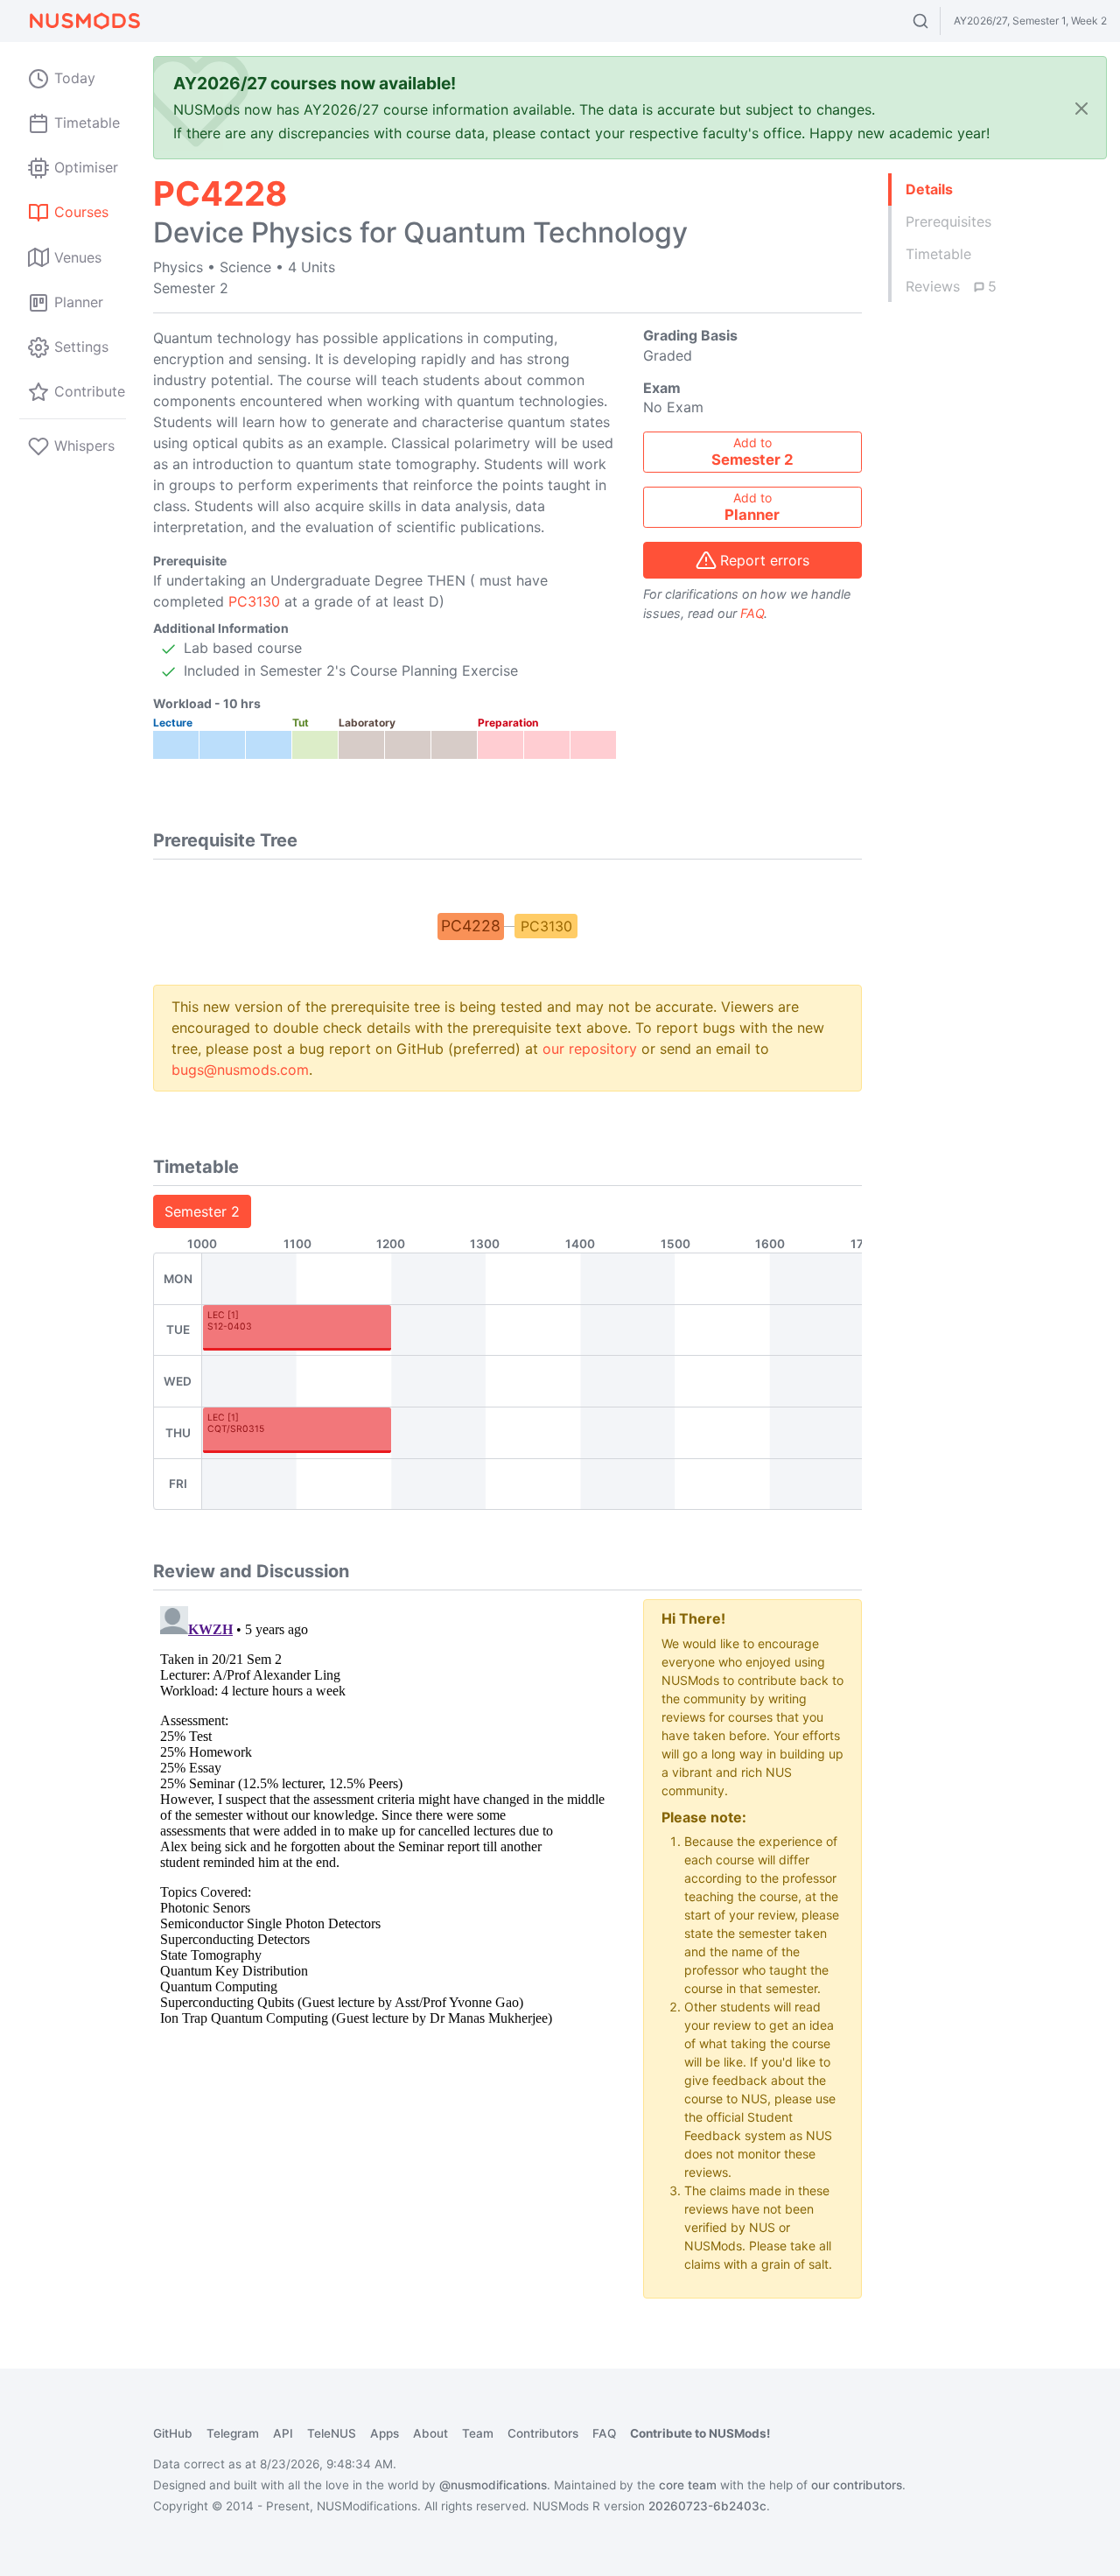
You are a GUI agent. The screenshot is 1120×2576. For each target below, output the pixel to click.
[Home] (84, 21)
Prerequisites (948, 221)
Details (929, 189)
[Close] (1081, 108)
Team (478, 2433)
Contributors (543, 2433)
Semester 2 (202, 1211)
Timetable (938, 254)
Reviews (951, 286)
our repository (590, 1049)
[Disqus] (385, 1818)
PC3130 (254, 601)
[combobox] (937, 21)
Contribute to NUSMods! (700, 2433)
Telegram (233, 2433)
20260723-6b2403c (707, 2506)
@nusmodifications (493, 2485)
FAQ (752, 613)
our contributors (857, 2485)
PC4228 (471, 926)
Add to (752, 452)
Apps (385, 2433)
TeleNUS (332, 2433)
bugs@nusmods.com (240, 1070)
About (430, 2433)
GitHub (173, 2433)
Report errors (765, 560)
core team (688, 2485)
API (283, 2433)
